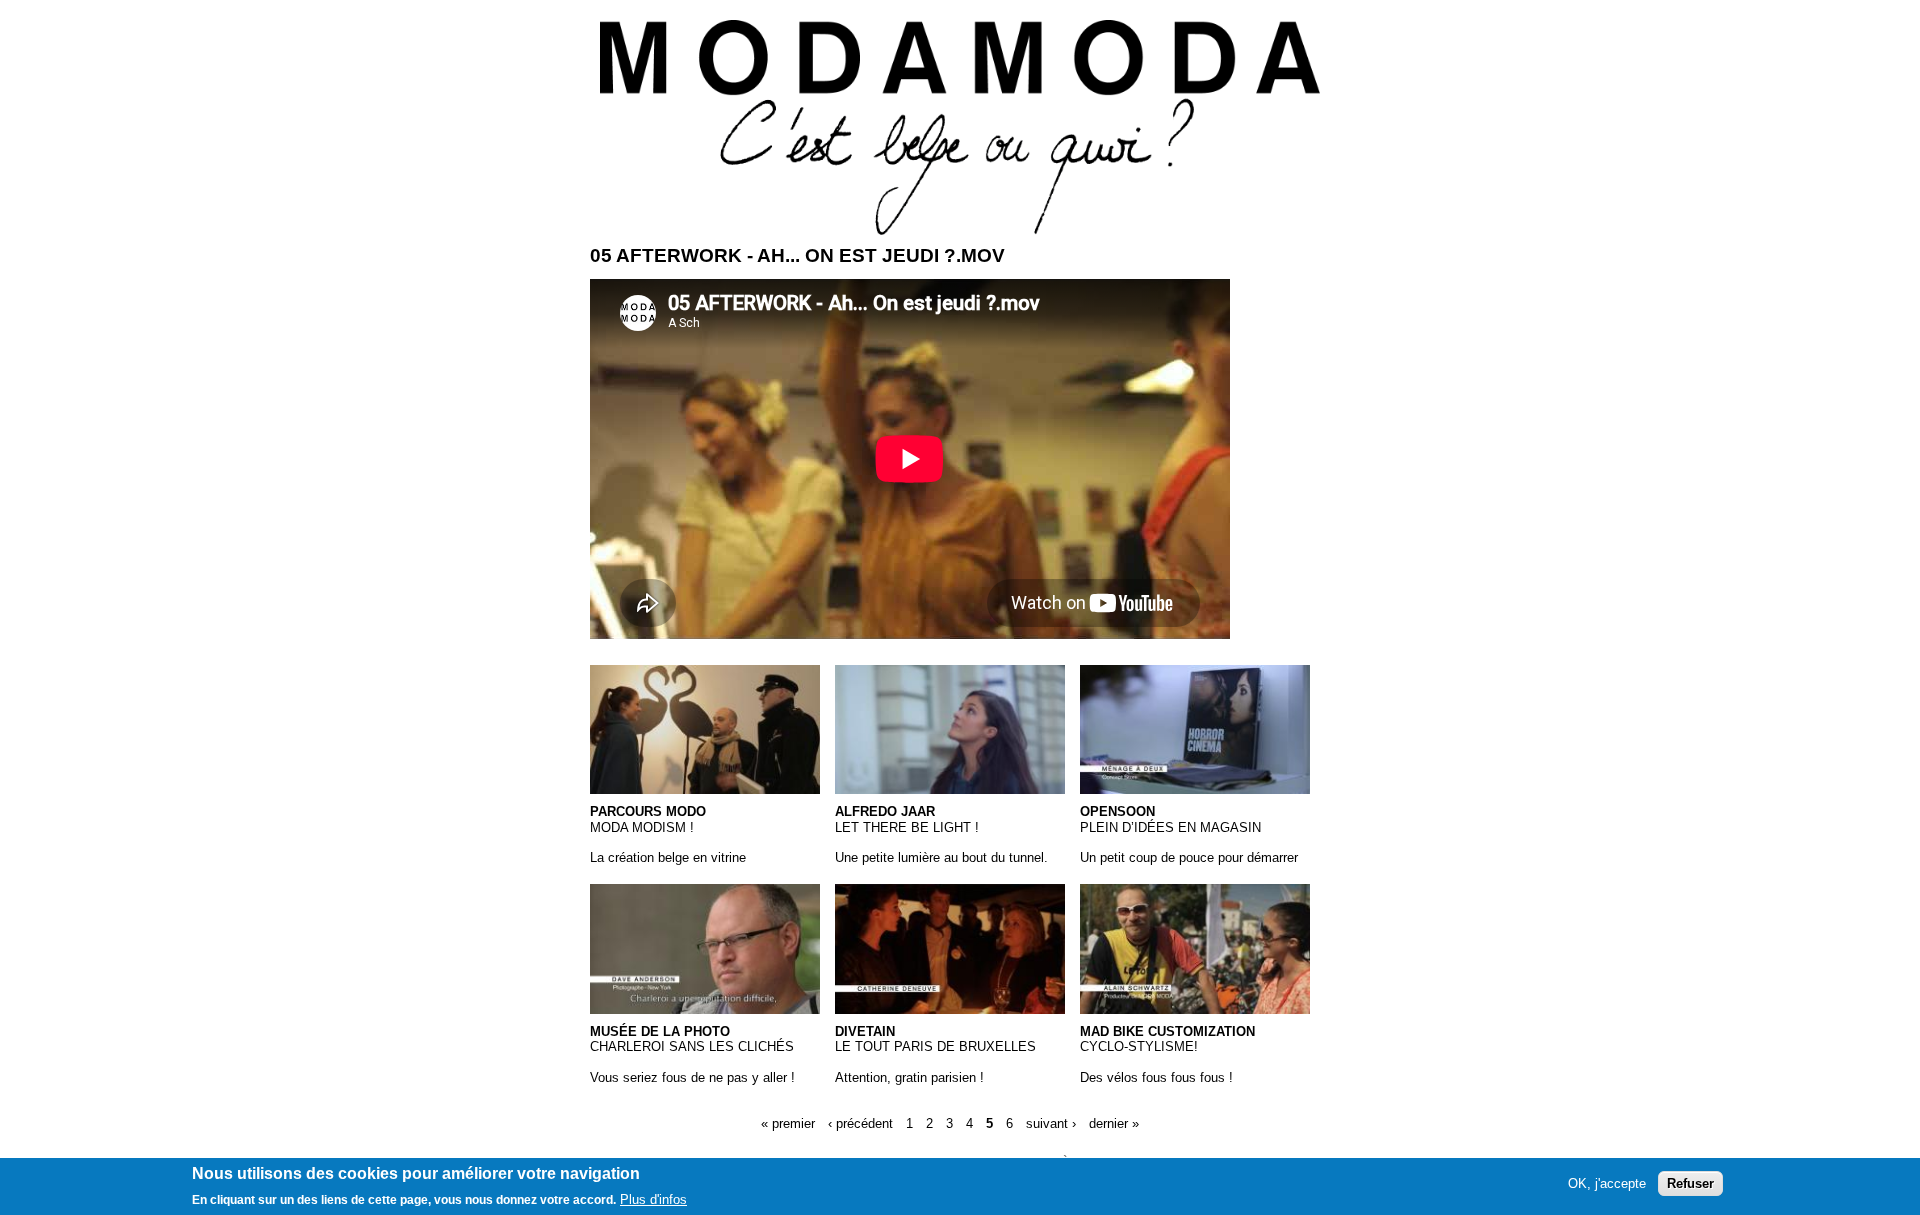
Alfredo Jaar (885, 811)
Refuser (1690, 1183)
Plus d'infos (653, 1199)
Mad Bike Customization (1167, 1031)
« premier (788, 1123)
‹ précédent (860, 1123)
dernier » (1114, 1123)
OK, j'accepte (1607, 1183)
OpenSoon (1117, 811)
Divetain (865, 1031)
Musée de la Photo (660, 1031)
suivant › (1051, 1123)
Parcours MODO (648, 811)
